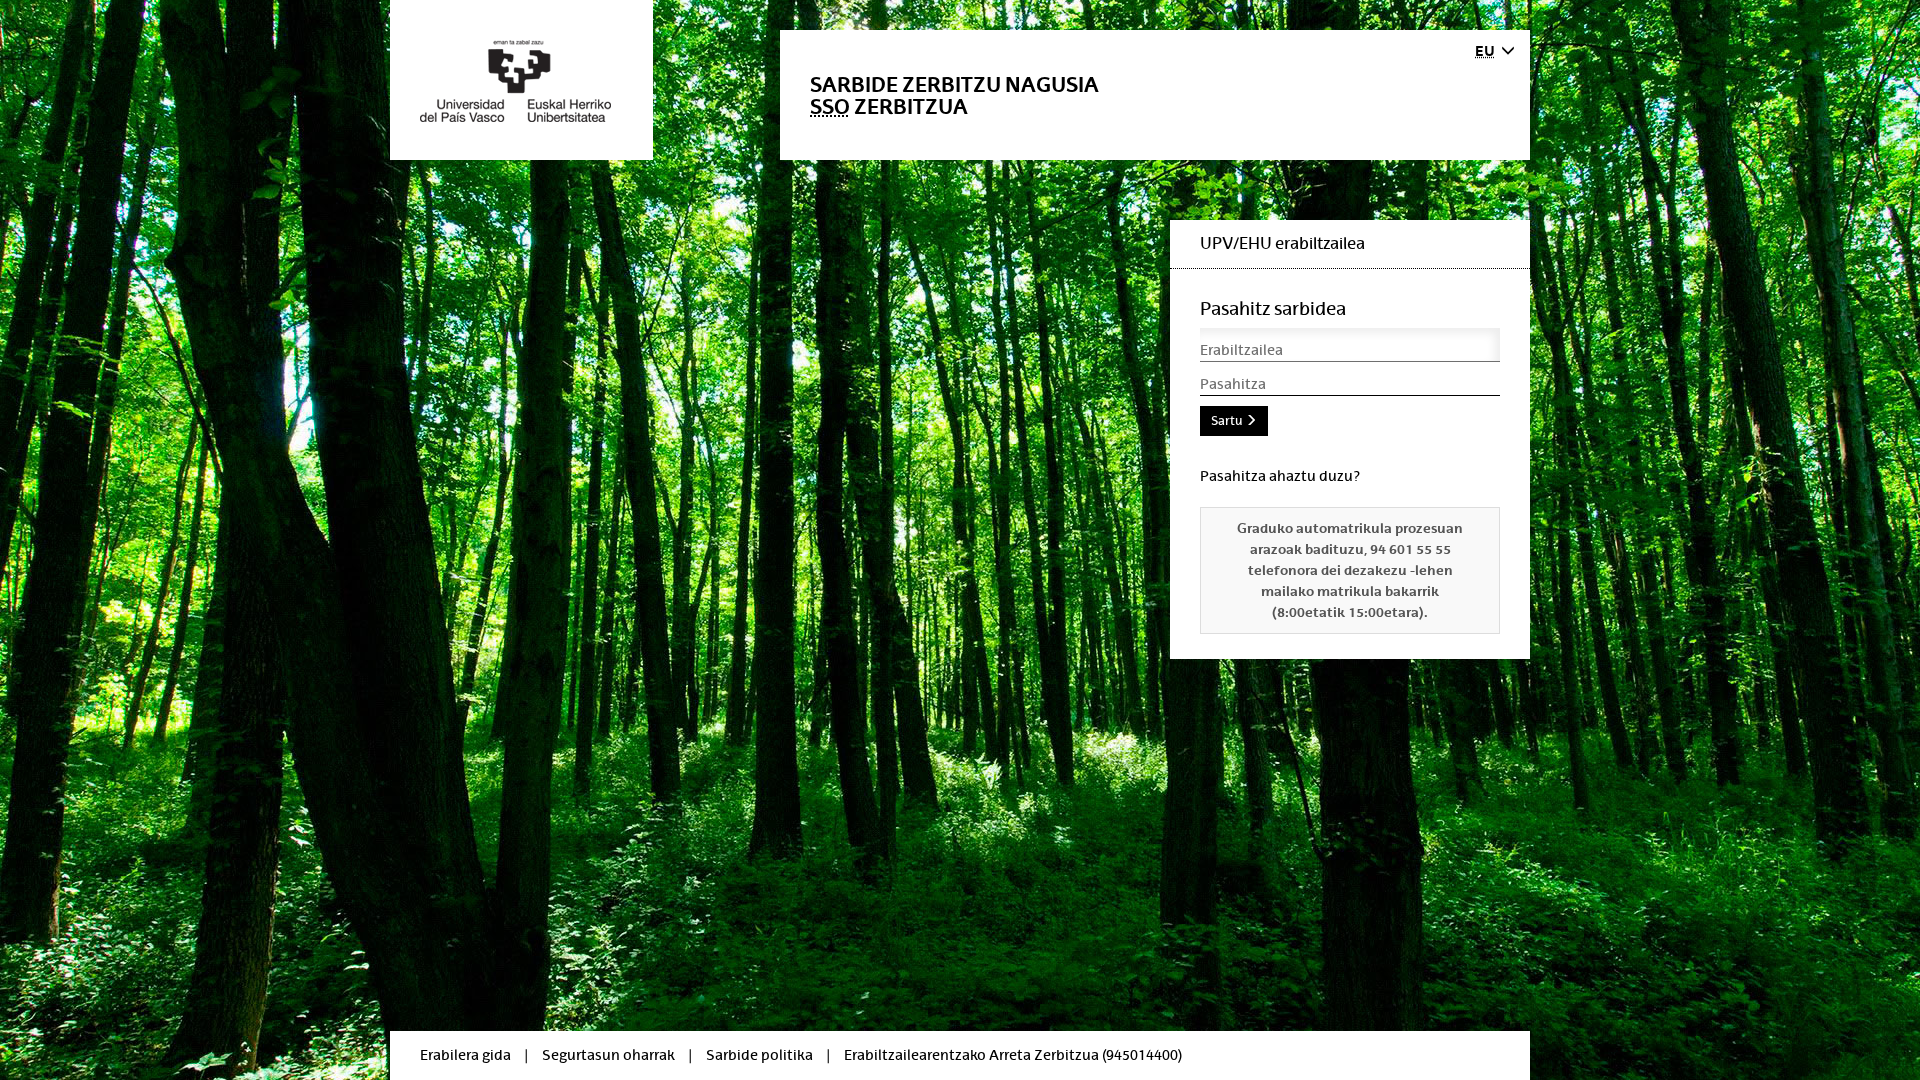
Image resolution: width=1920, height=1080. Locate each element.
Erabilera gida (465, 1055)
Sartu (1228, 421)
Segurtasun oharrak (608, 1055)
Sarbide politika (759, 1055)
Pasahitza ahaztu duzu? (1280, 476)
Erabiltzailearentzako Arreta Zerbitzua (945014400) (1013, 1055)
